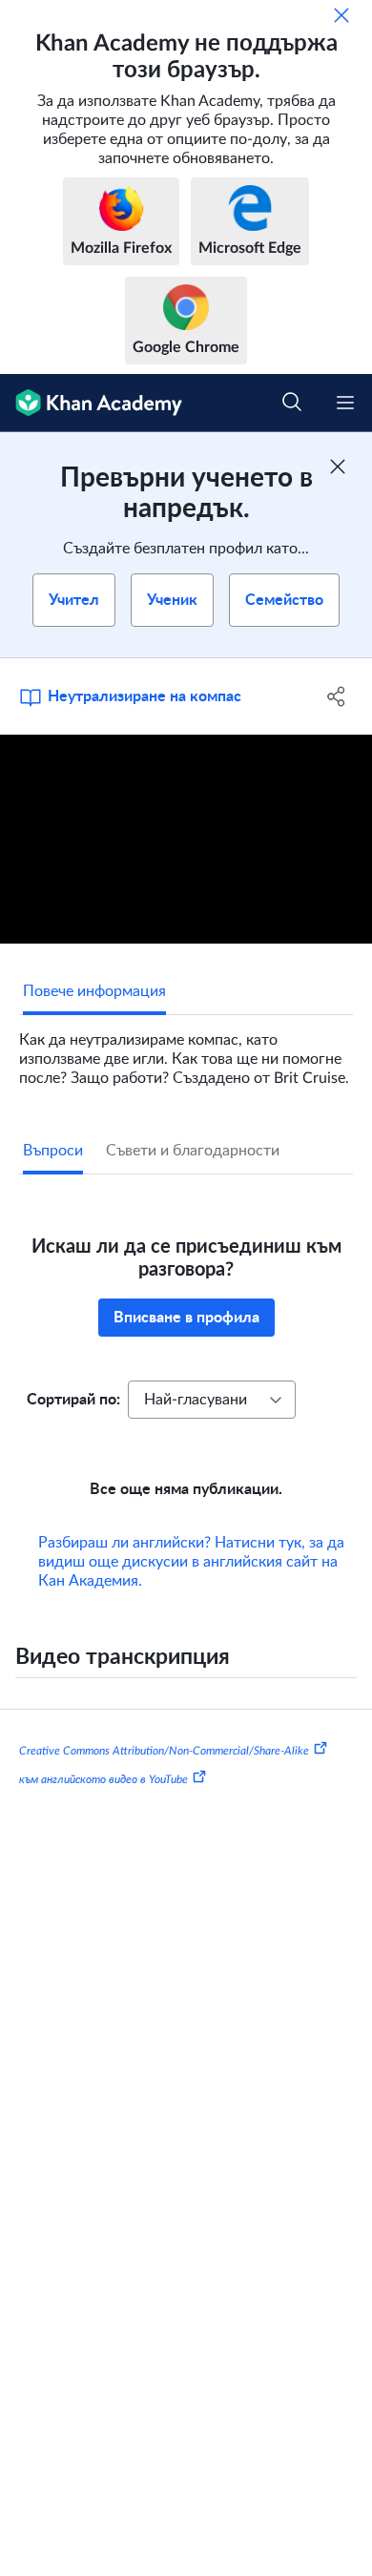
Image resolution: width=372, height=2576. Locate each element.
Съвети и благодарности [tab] (193, 1151)
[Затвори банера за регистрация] (338, 467)
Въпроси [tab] (53, 1151)
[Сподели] (336, 696)
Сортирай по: (73, 1400)
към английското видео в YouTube (103, 1778)
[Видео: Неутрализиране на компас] (186, 839)
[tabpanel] (186, 1051)
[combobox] (212, 1400)
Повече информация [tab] (94, 991)
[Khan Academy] (91, 403)
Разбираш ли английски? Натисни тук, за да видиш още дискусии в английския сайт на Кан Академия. (191, 1562)
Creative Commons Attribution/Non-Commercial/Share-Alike (164, 1751)
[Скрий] (341, 15)
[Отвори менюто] (345, 403)
